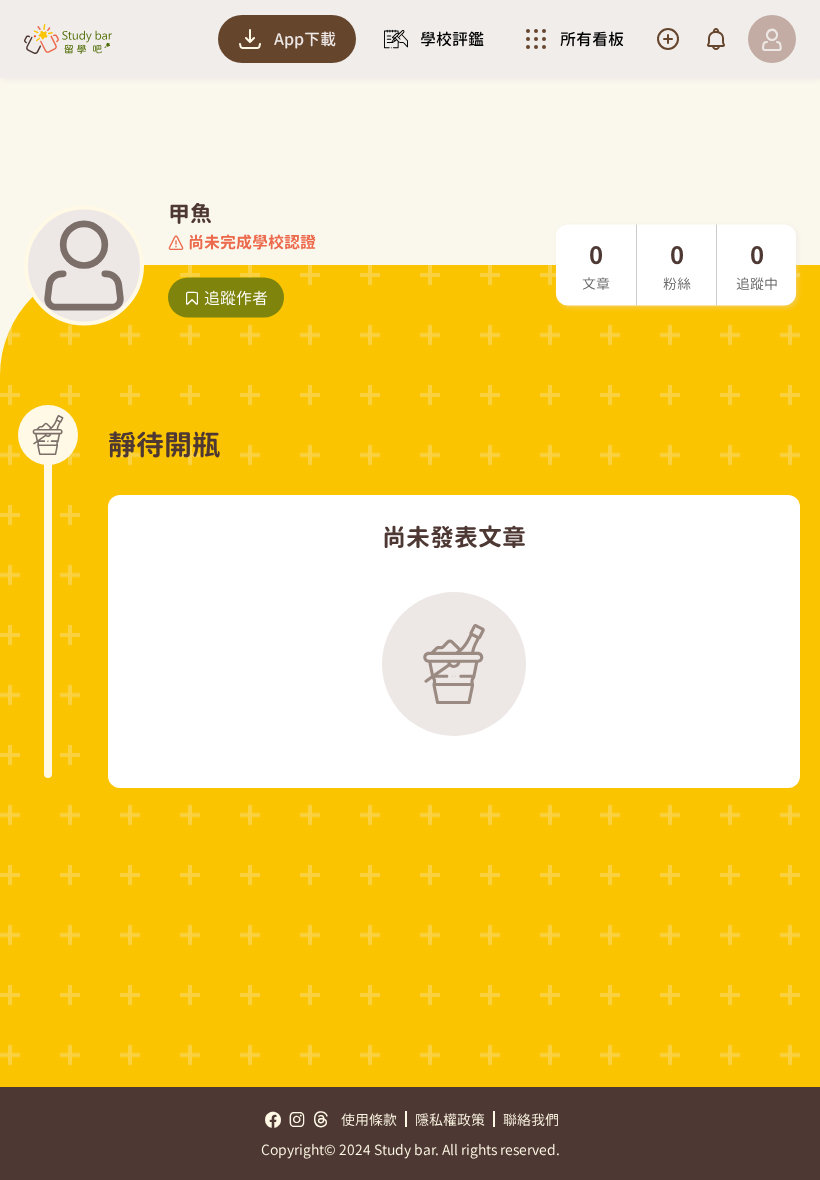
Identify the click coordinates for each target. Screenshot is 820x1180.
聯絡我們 (531, 1119)
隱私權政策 (450, 1119)
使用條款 (369, 1119)
